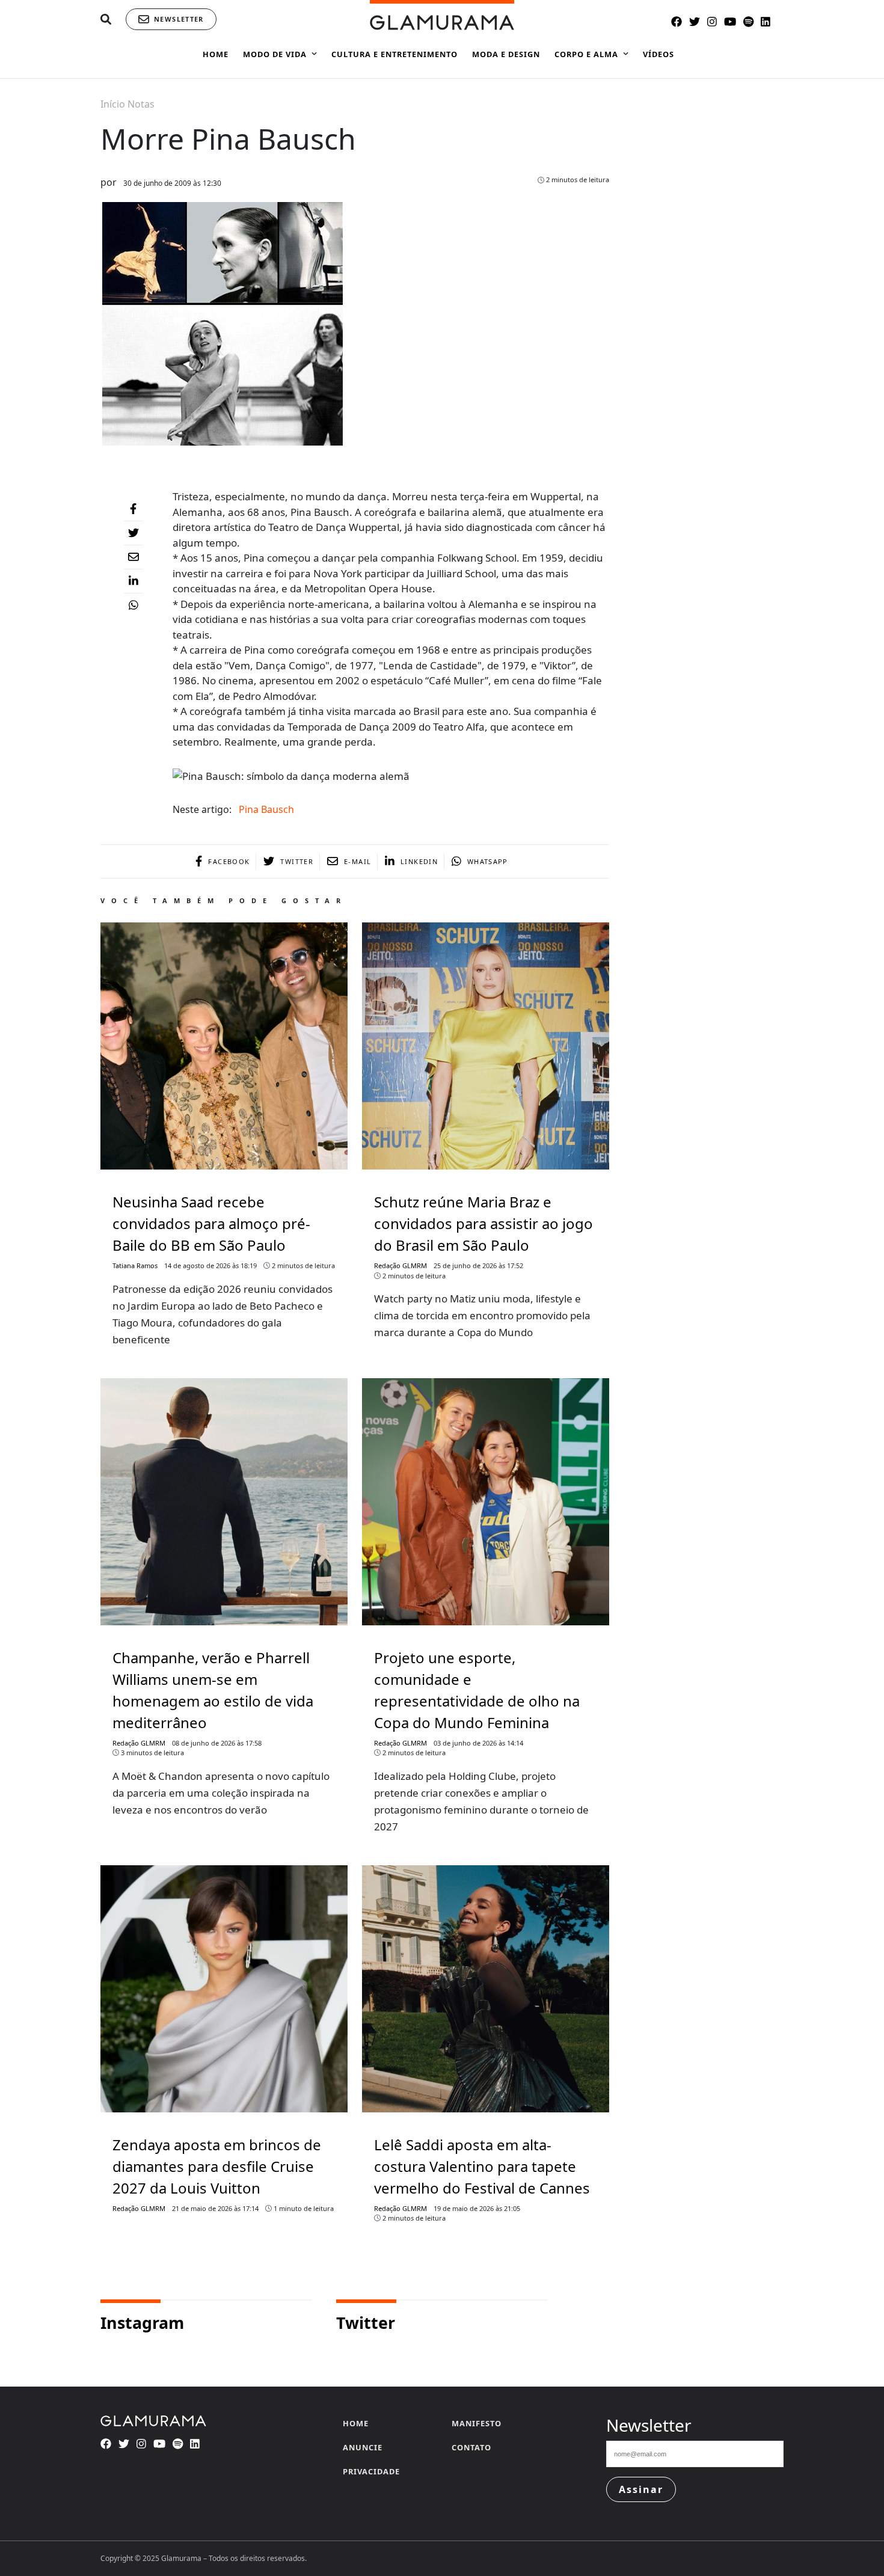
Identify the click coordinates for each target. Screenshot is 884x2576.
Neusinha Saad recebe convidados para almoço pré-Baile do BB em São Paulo (211, 1223)
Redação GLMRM (401, 1265)
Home (356, 2423)
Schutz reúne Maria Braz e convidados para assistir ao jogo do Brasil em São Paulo (483, 1223)
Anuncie (363, 2447)
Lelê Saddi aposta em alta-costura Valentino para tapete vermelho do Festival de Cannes (482, 2166)
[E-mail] (134, 557)
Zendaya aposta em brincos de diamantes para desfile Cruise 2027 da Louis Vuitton (217, 2166)
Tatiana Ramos (135, 1265)
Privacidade (371, 2471)
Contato (471, 2447)
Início (113, 104)
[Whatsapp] (134, 606)
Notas (141, 104)
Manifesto (477, 2423)
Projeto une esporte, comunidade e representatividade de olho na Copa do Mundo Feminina (477, 1690)
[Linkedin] (134, 581)
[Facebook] (134, 509)
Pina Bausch (266, 809)
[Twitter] (134, 533)
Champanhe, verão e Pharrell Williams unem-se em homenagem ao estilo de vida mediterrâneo (213, 1690)
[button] (106, 20)
